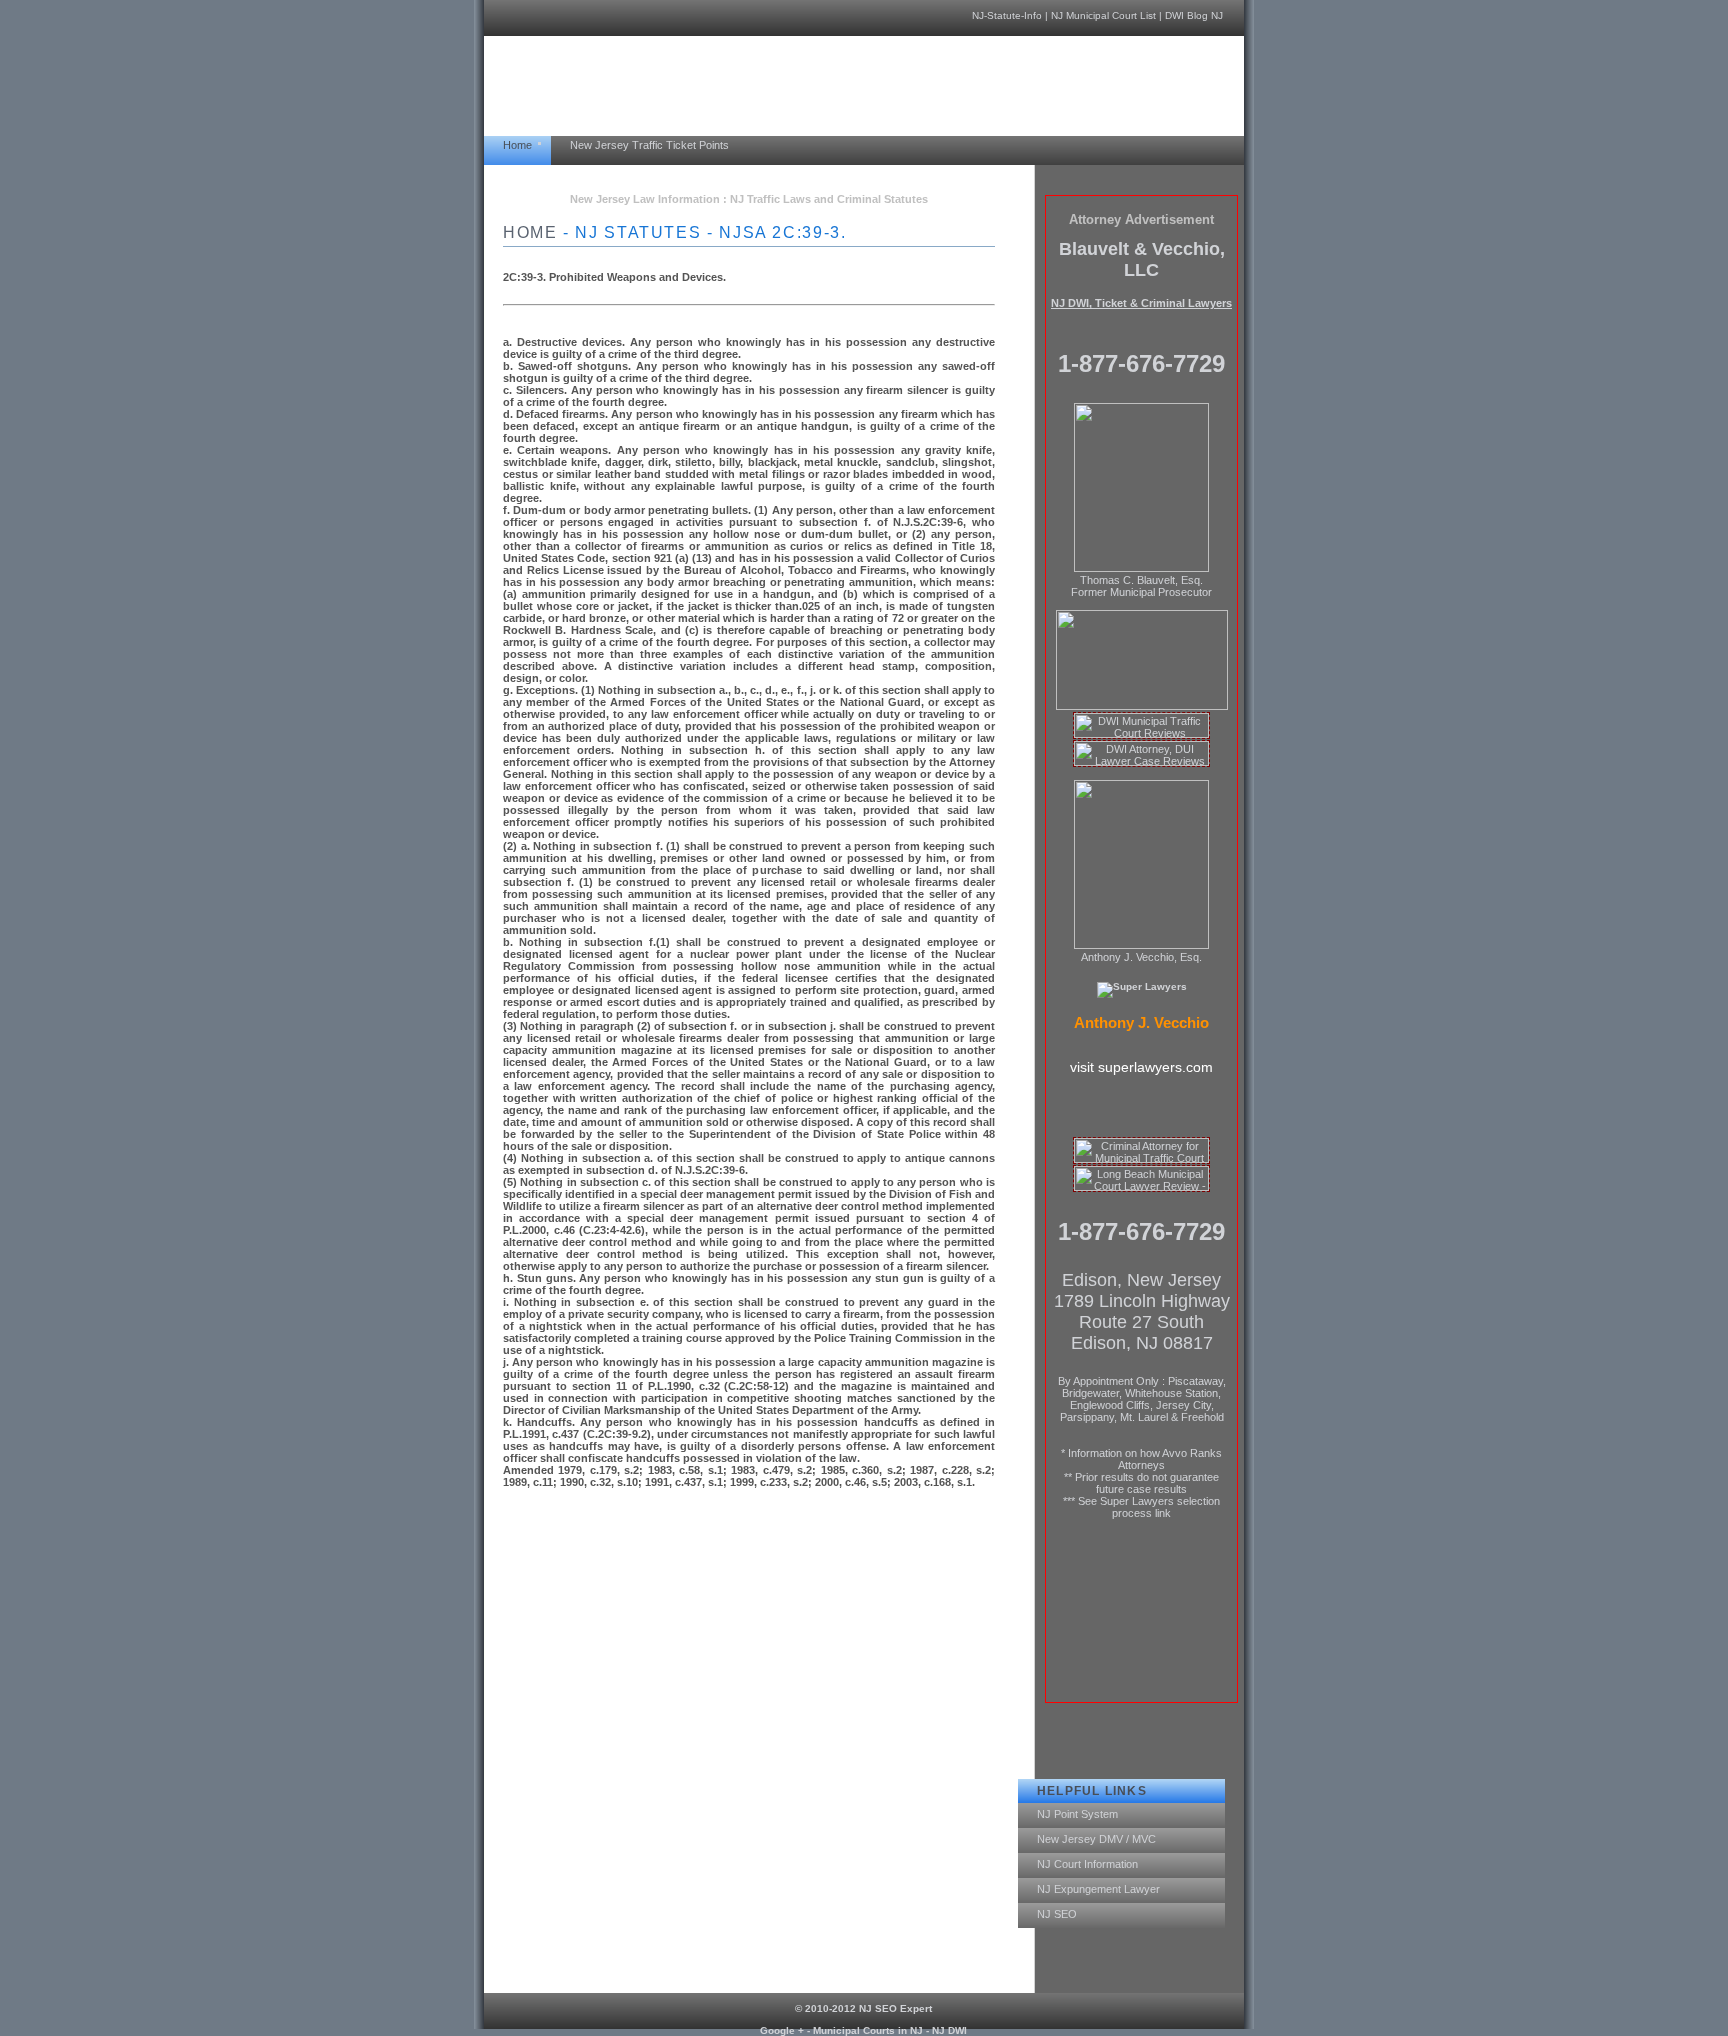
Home (517, 145)
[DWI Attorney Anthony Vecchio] (1141, 946)
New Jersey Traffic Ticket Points (649, 145)
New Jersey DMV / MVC (1096, 1839)
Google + (782, 2030)
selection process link (1166, 1507)
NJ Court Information (1087, 1864)
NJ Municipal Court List (1103, 15)
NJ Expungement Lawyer (1098, 1889)
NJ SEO (1057, 1914)
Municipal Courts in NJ (868, 2030)
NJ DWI (949, 2030)
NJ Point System (1077, 1814)
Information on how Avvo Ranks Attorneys (1145, 1459)
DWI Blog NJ (1194, 15)
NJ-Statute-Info (1007, 15)
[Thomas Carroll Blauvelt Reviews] (1142, 707)
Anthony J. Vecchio (1141, 1022)
